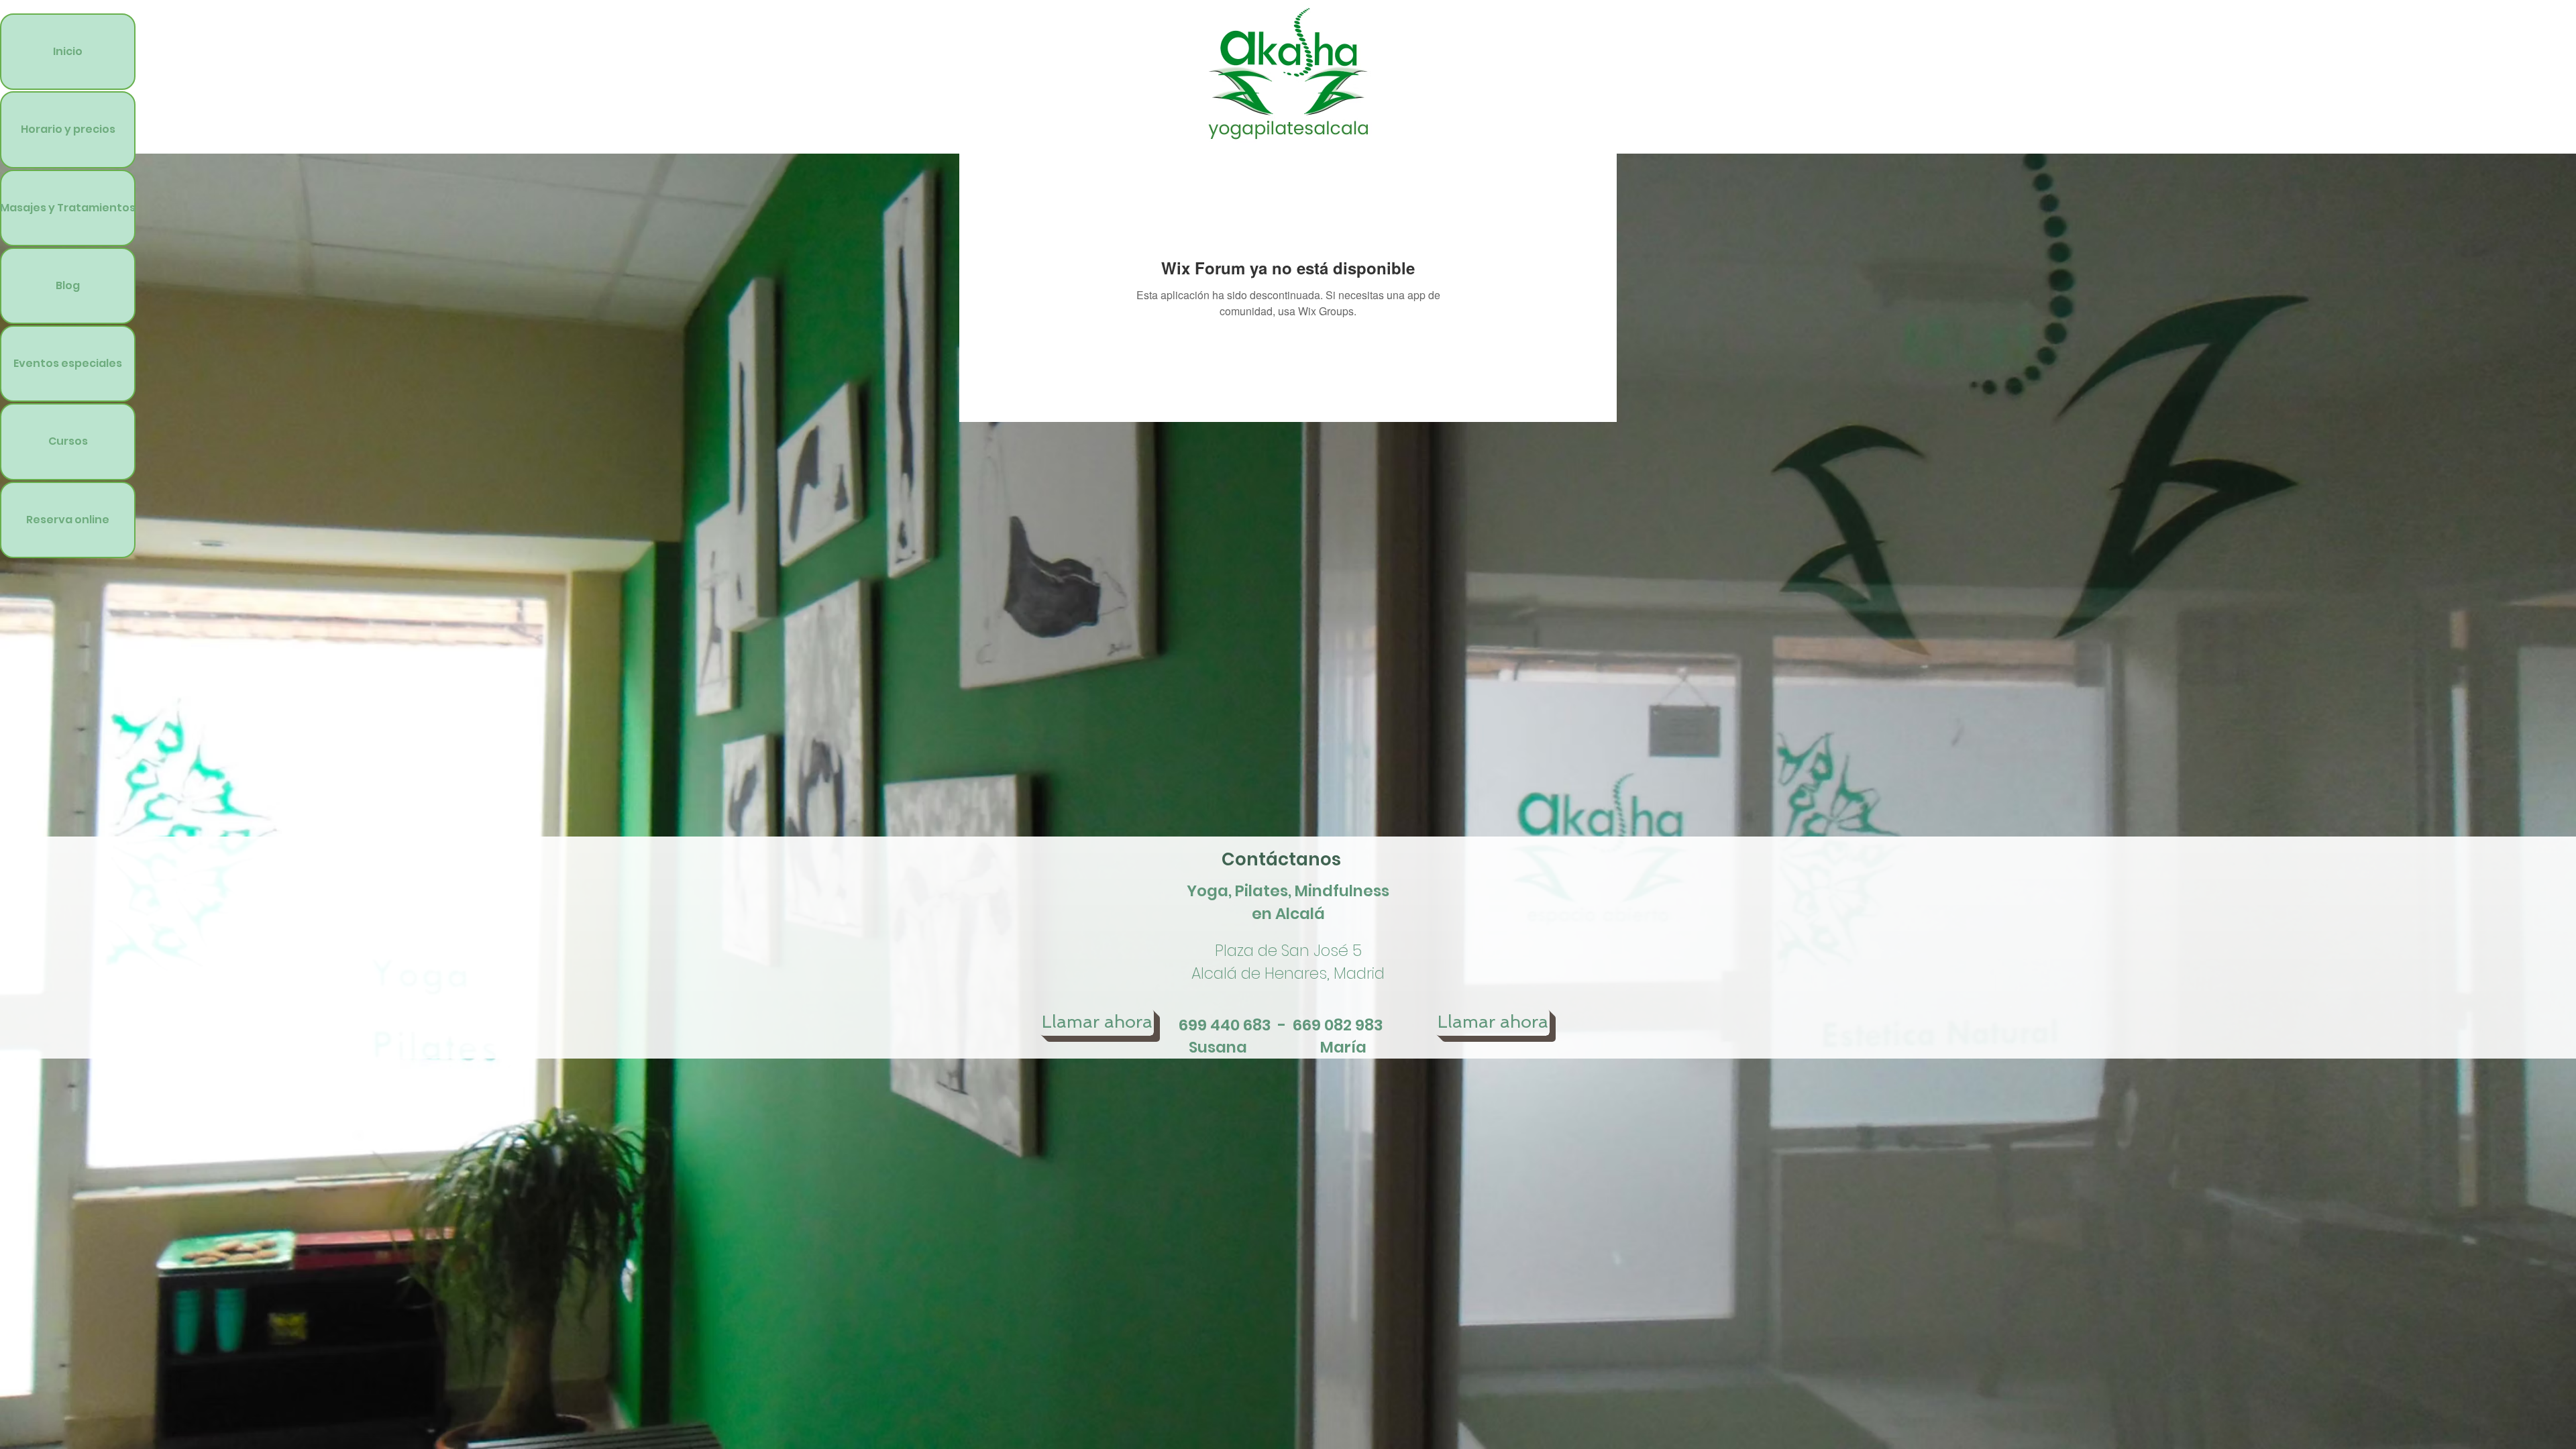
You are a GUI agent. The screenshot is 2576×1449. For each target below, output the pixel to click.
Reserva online (68, 520)
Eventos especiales (68, 363)
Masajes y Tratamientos (68, 208)
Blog (68, 285)
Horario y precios (68, 129)
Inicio (68, 51)
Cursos (68, 441)
